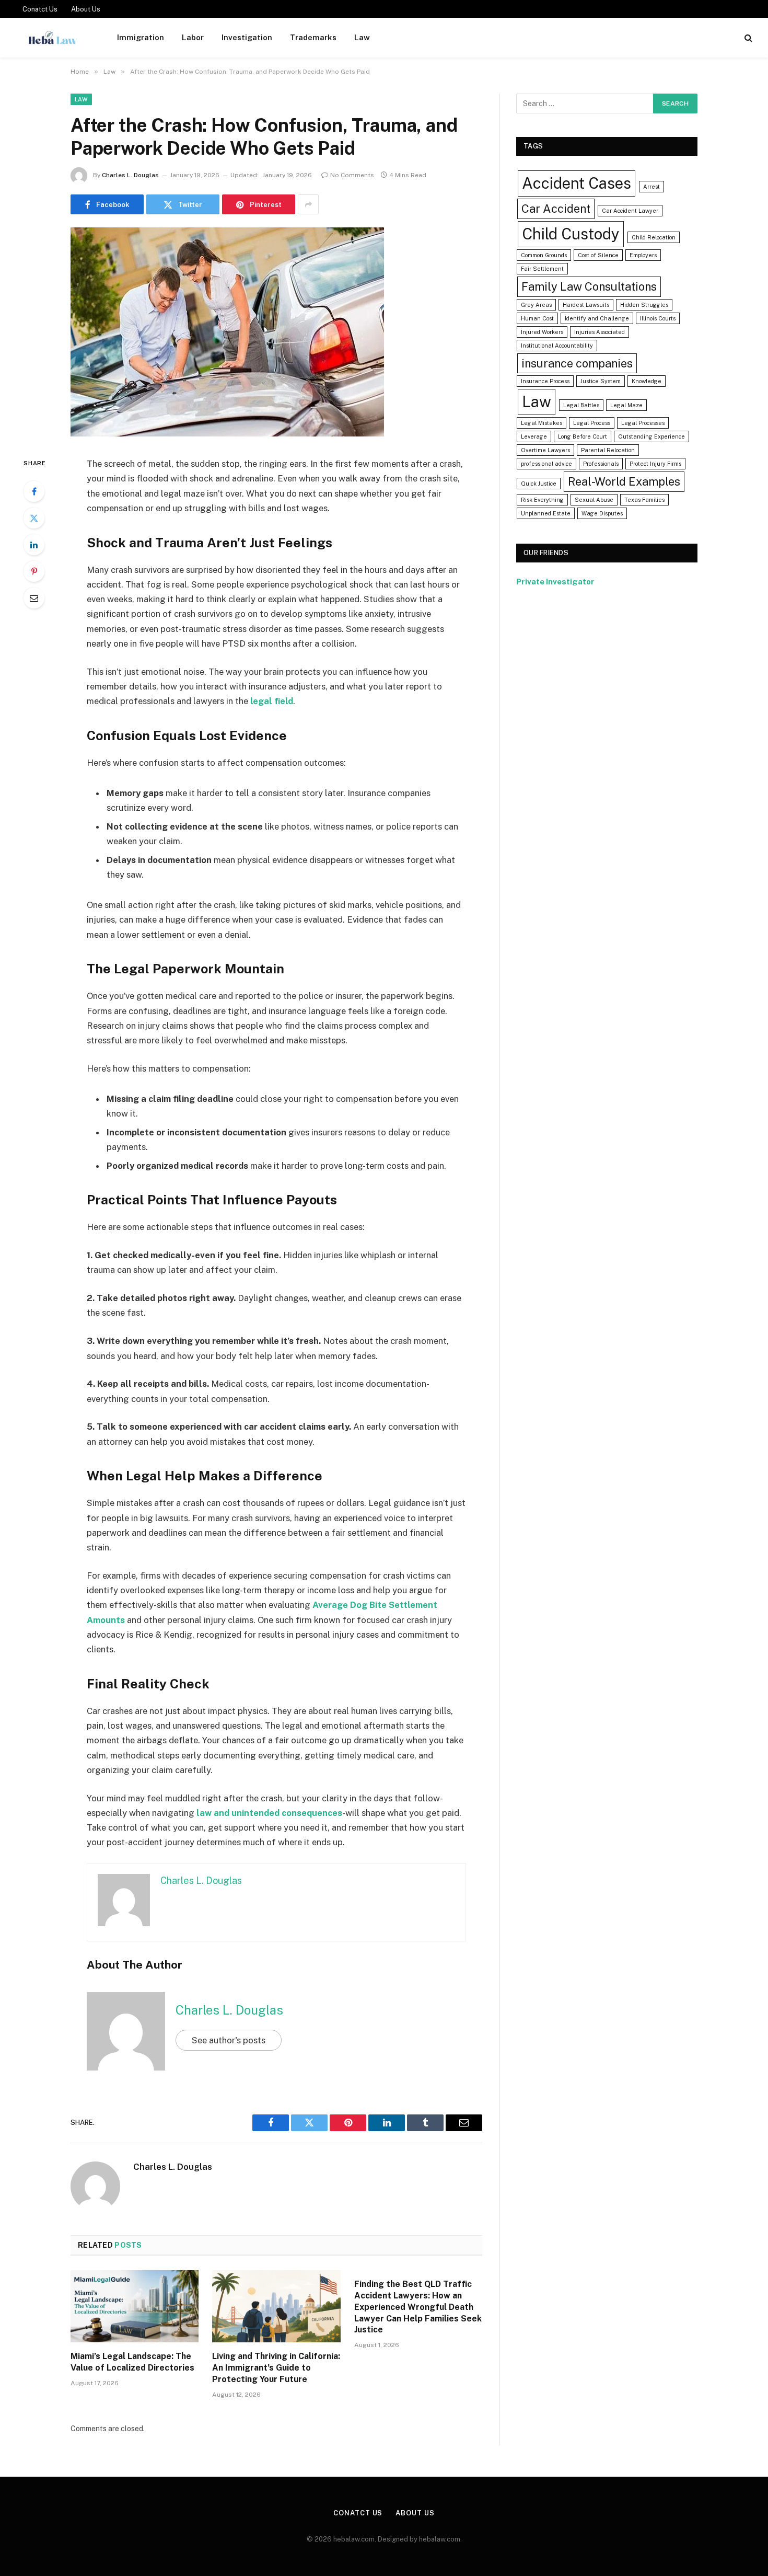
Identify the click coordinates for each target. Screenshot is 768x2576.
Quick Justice (539, 484)
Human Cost (537, 318)
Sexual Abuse (594, 500)
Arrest (651, 187)
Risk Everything (542, 500)
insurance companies (577, 363)
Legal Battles (581, 405)
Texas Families (644, 500)
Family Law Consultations (589, 286)
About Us (86, 9)
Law (362, 37)
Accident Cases (577, 183)
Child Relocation (654, 237)
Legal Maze (626, 405)
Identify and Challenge (597, 318)
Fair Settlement (542, 269)
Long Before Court (583, 436)
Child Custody (571, 234)
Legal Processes (643, 423)
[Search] (747, 38)
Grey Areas (536, 305)
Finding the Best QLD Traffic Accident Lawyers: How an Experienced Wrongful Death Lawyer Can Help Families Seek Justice (418, 2307)
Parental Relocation (608, 450)
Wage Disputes (602, 513)
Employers (643, 255)
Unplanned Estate (546, 513)
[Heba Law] (53, 38)
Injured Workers (542, 332)
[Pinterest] (34, 571)
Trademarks (313, 37)
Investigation (247, 37)
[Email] (34, 598)
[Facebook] (34, 491)
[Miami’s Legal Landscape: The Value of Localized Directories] (135, 2306)
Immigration (141, 37)
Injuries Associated (600, 332)
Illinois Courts (658, 318)
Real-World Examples (624, 481)
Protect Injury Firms (655, 464)
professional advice (546, 464)
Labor (193, 37)
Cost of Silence (598, 255)
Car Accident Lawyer (630, 211)
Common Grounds (544, 255)
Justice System (601, 381)
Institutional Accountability (557, 346)
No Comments (352, 175)
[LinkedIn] (34, 545)
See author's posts (229, 2040)
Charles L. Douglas (130, 175)
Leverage (534, 436)
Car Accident (556, 209)
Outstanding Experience (651, 436)
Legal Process (592, 423)
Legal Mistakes (542, 423)
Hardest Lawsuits (586, 305)
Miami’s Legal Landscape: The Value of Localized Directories (132, 2362)
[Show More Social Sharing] (308, 204)
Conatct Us (40, 9)
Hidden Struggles (644, 305)
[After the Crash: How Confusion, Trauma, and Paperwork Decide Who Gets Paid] (227, 434)
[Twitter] (34, 518)
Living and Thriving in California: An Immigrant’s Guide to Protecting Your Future (276, 2368)
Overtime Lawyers (545, 450)
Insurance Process (545, 381)
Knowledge (647, 381)
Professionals (601, 464)
